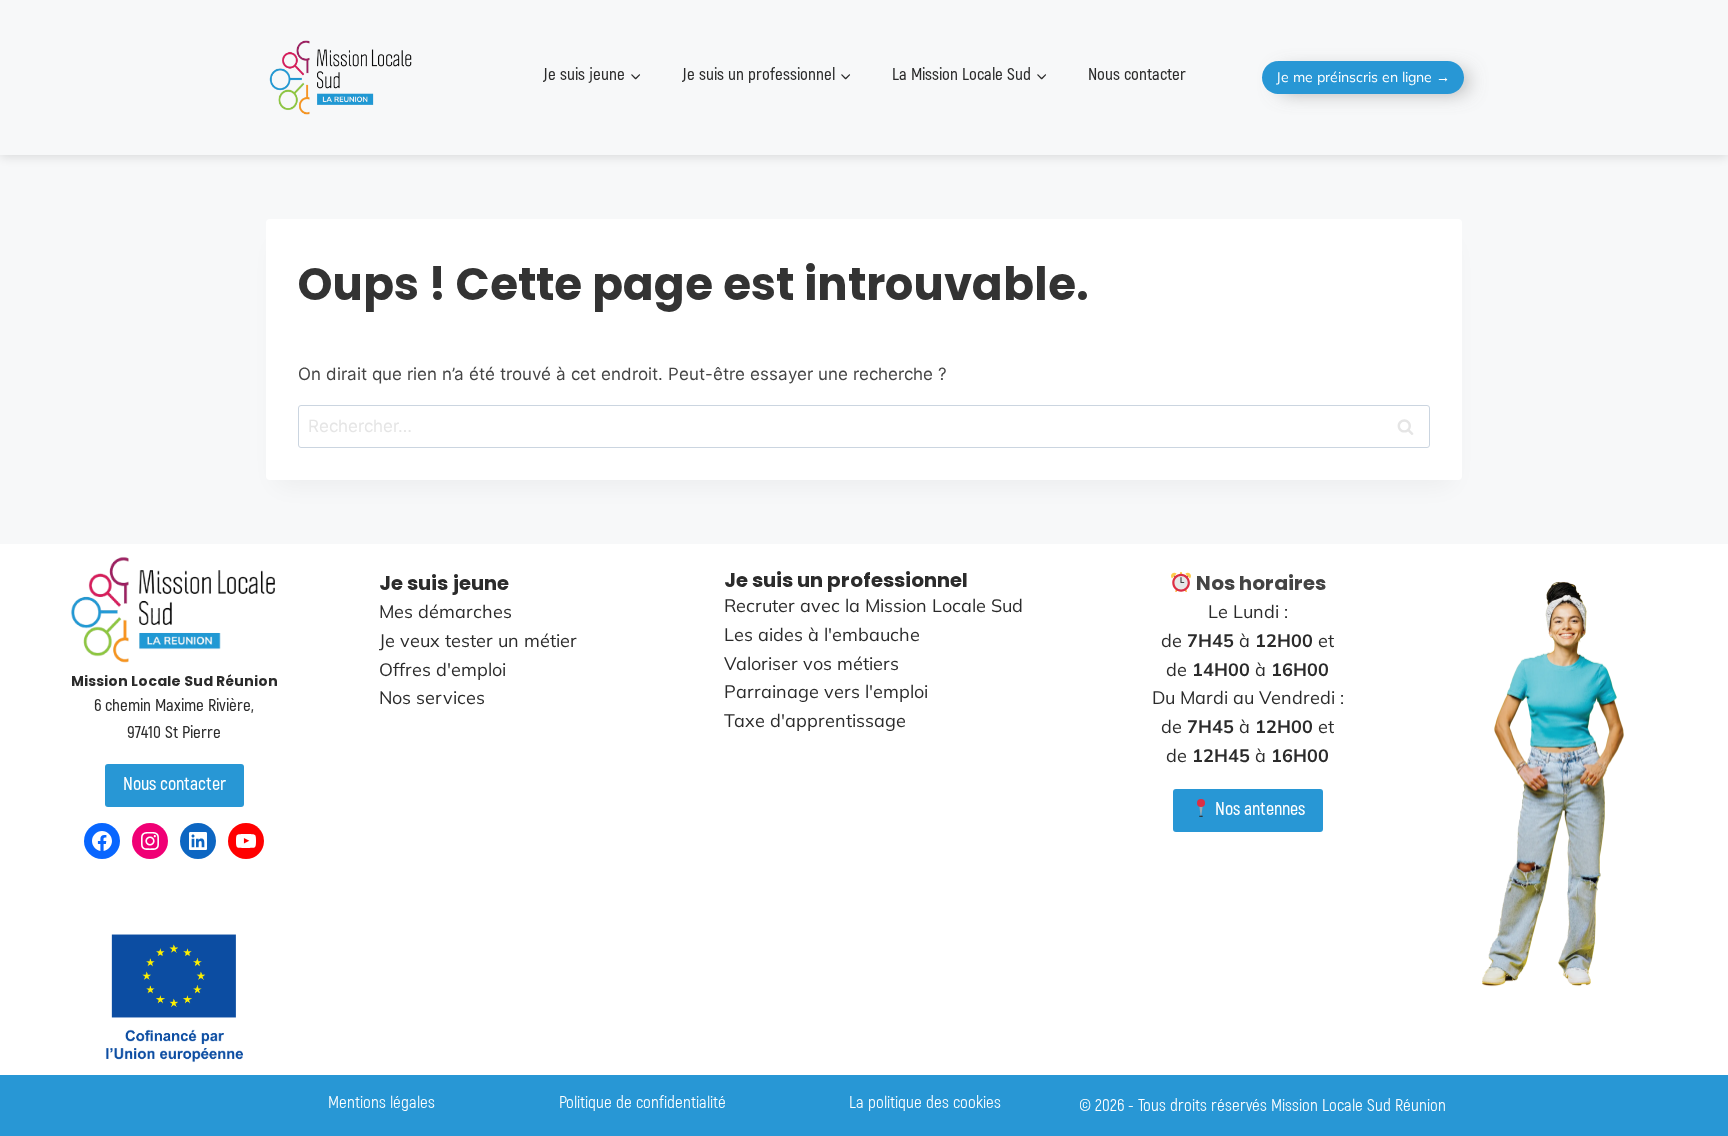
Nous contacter (1137, 74)
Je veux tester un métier (478, 640)
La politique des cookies (925, 1102)
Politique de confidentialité (642, 1102)
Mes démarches (445, 611)
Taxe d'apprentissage (815, 720)
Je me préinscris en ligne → (1363, 77)
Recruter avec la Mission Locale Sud (873, 605)
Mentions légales (381, 1102)
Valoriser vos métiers (811, 663)
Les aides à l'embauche (822, 634)
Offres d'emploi (442, 669)
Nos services (432, 697)
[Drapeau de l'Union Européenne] (174, 997)
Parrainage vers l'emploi (826, 691)
